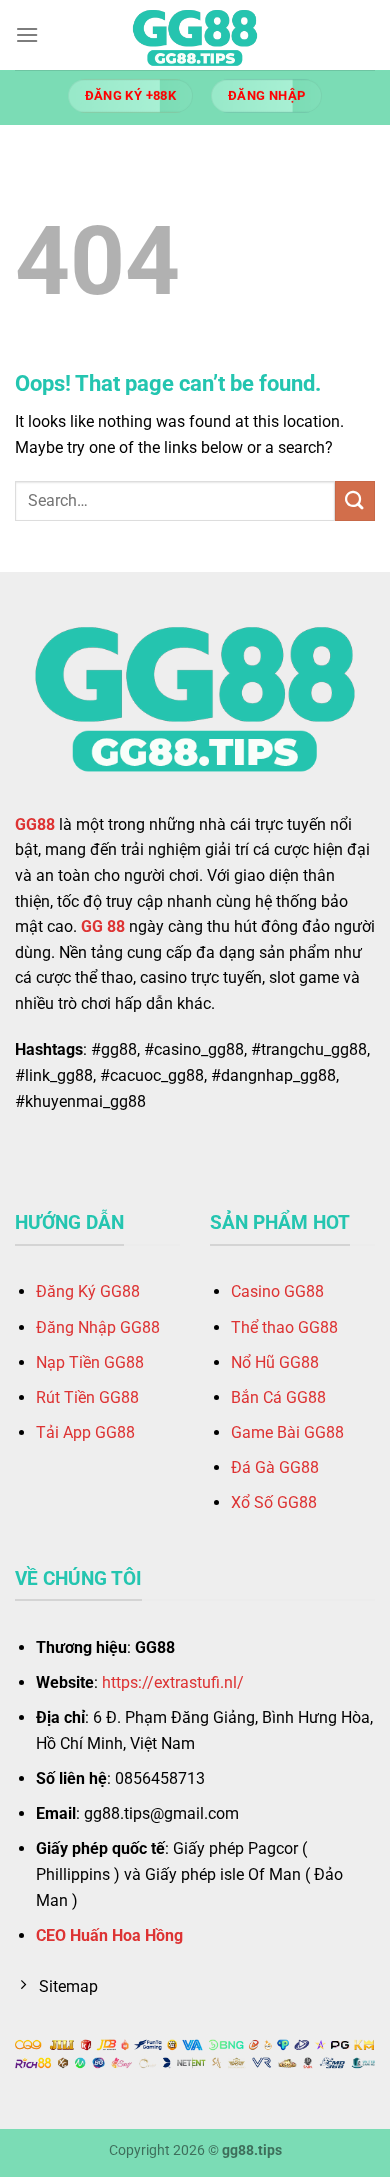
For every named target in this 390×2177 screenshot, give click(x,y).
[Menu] (27, 34)
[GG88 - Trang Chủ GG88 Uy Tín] (195, 35)
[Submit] (355, 500)
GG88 (35, 824)
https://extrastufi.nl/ (173, 1682)
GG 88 (103, 926)
